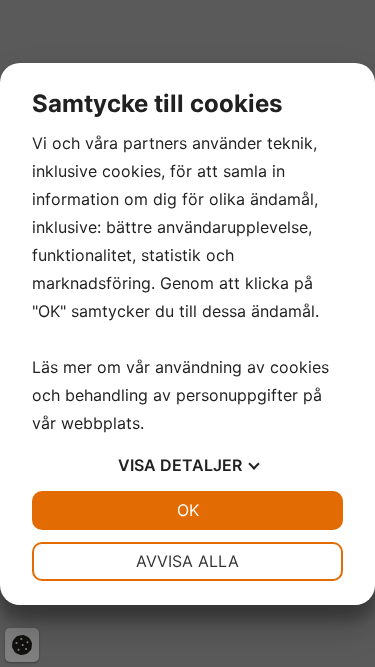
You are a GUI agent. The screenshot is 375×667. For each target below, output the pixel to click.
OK (188, 510)
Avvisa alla (187, 561)
